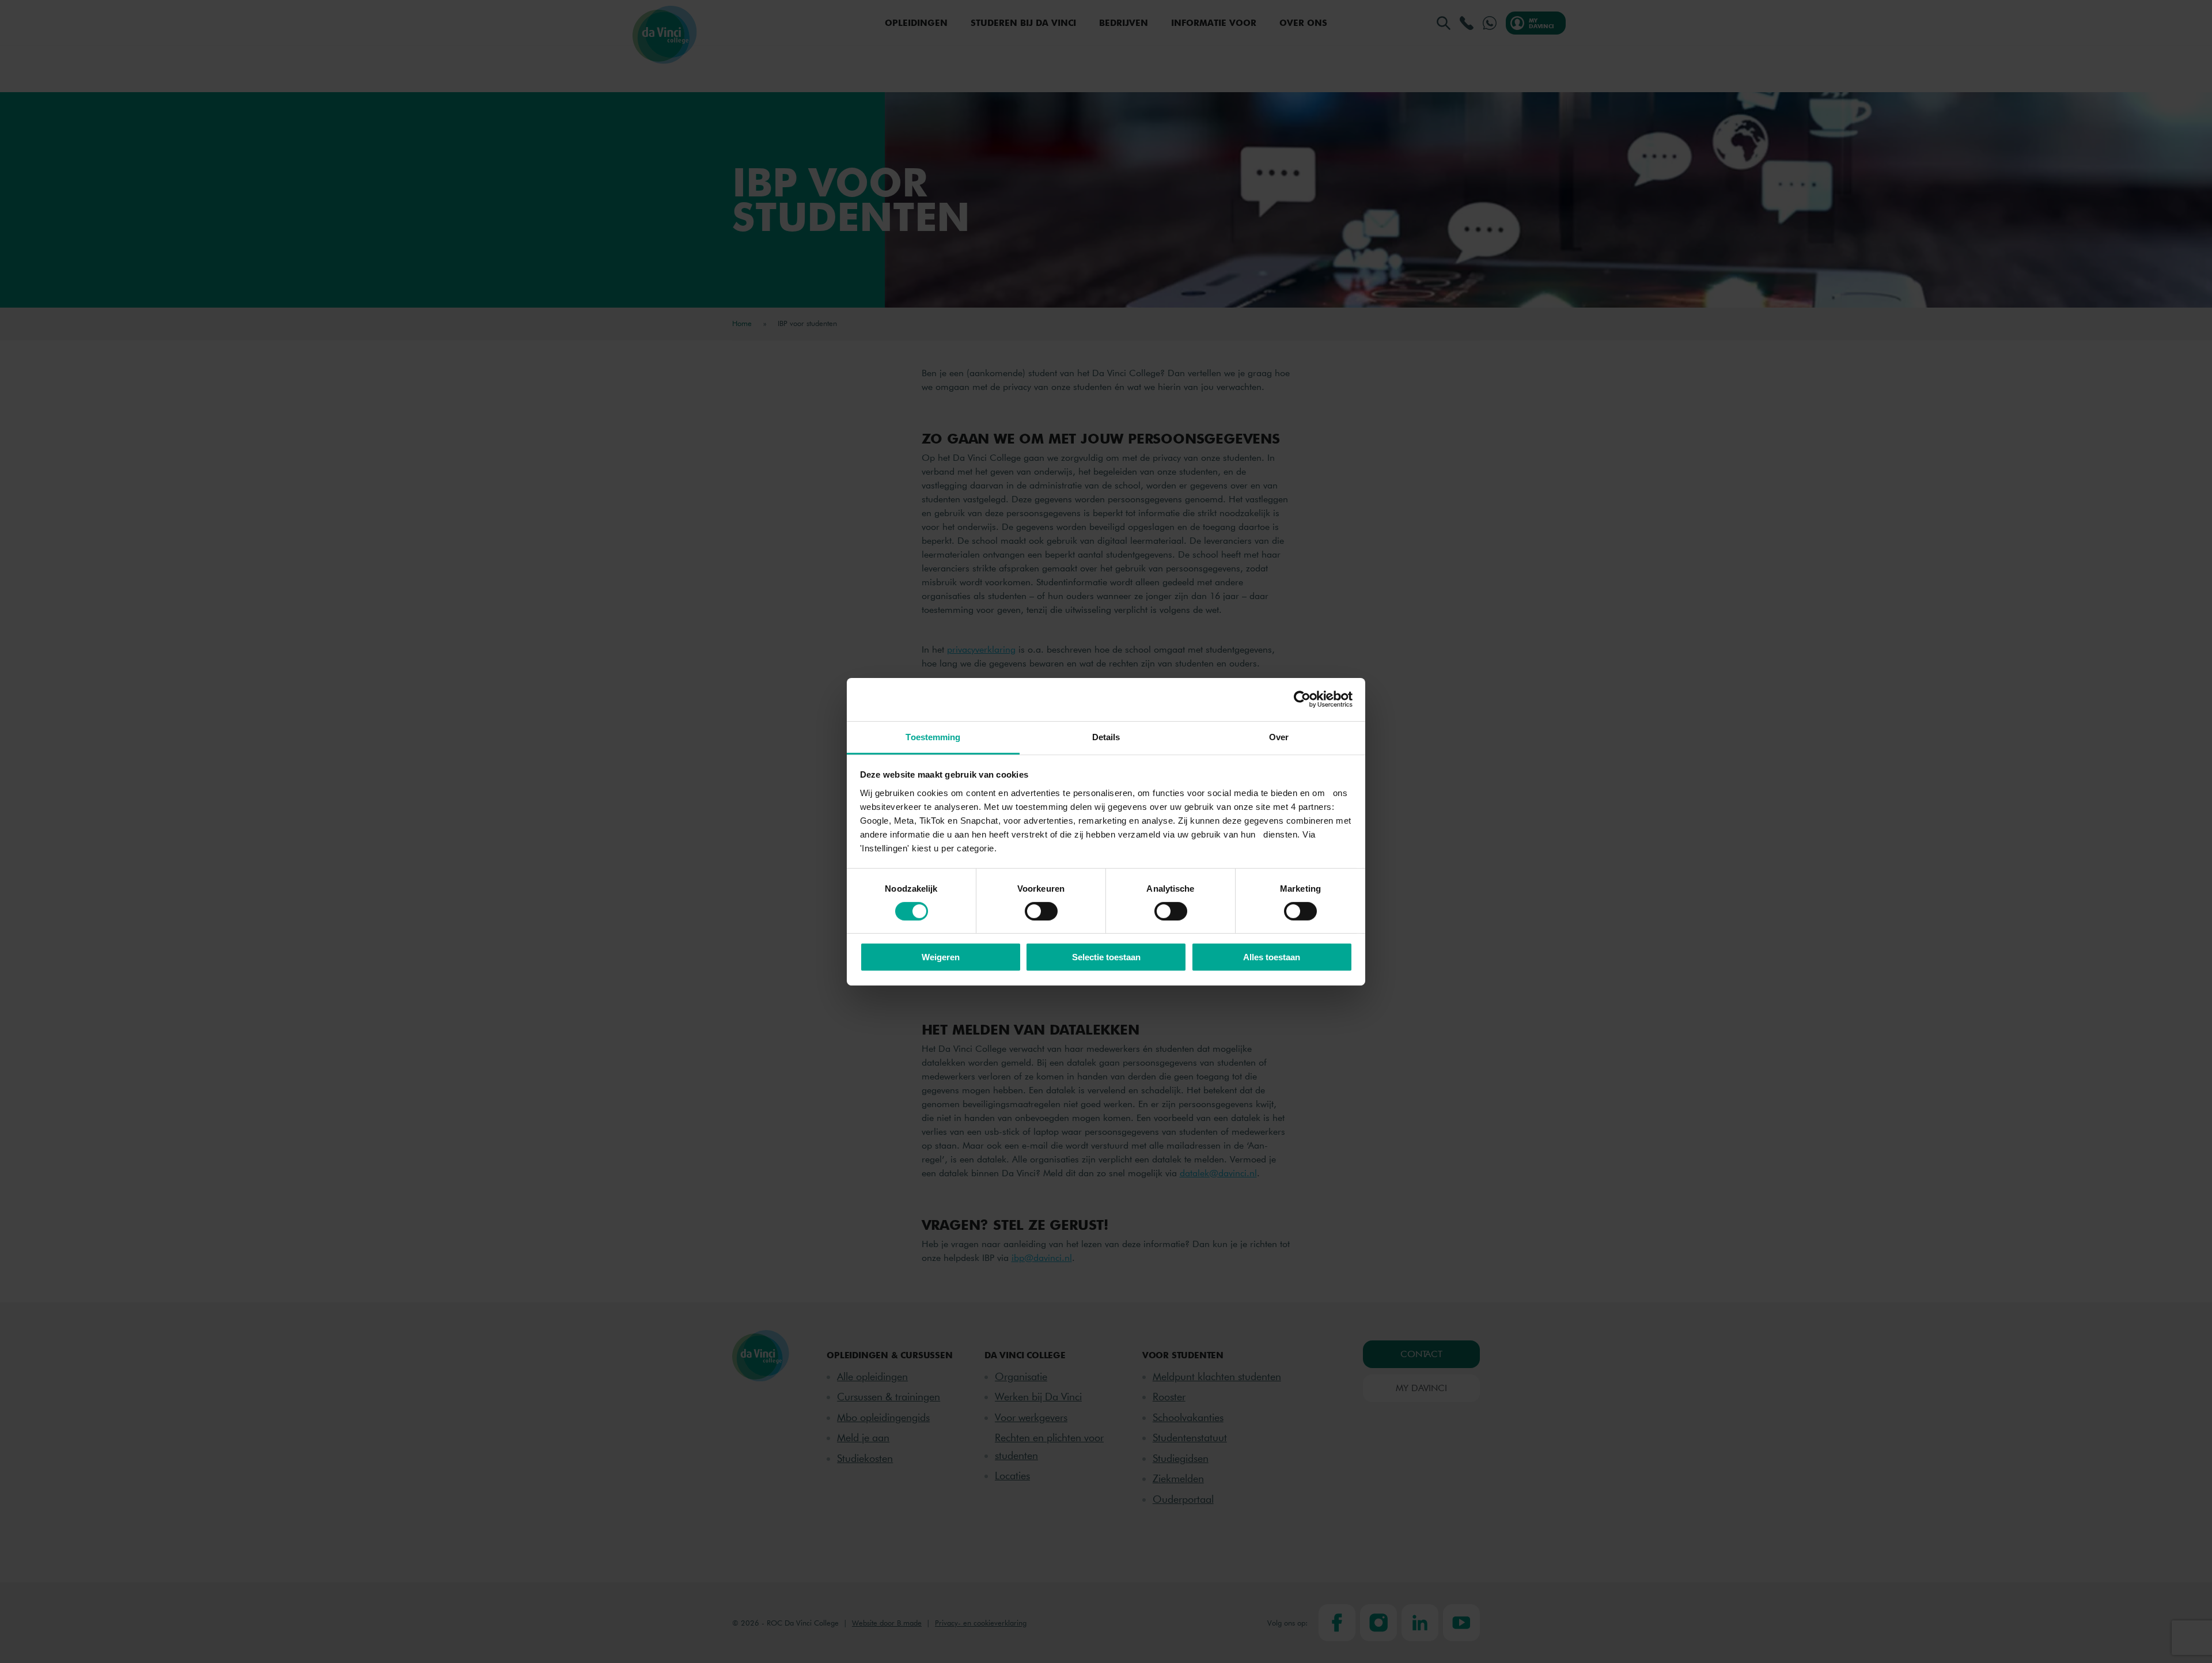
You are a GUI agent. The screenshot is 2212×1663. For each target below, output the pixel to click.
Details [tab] (1106, 736)
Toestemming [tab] (933, 736)
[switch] (1041, 911)
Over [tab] (1279, 736)
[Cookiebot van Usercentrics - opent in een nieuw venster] (1302, 699)
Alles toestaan (1272, 957)
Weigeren (941, 957)
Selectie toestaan (1106, 957)
